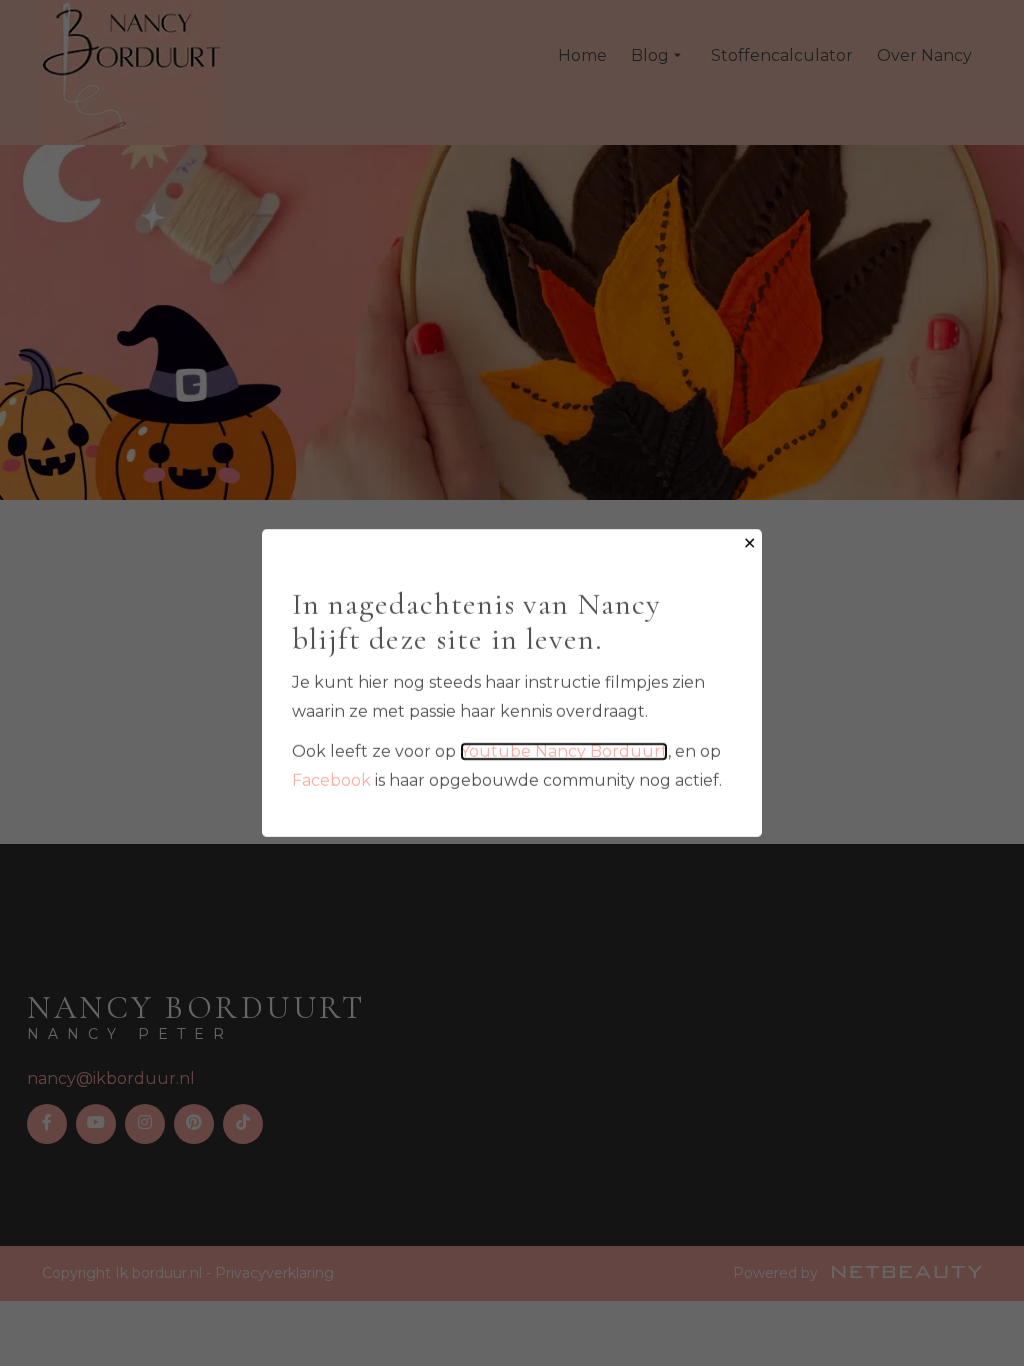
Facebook (331, 780)
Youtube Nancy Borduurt (564, 751)
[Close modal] (749, 544)
